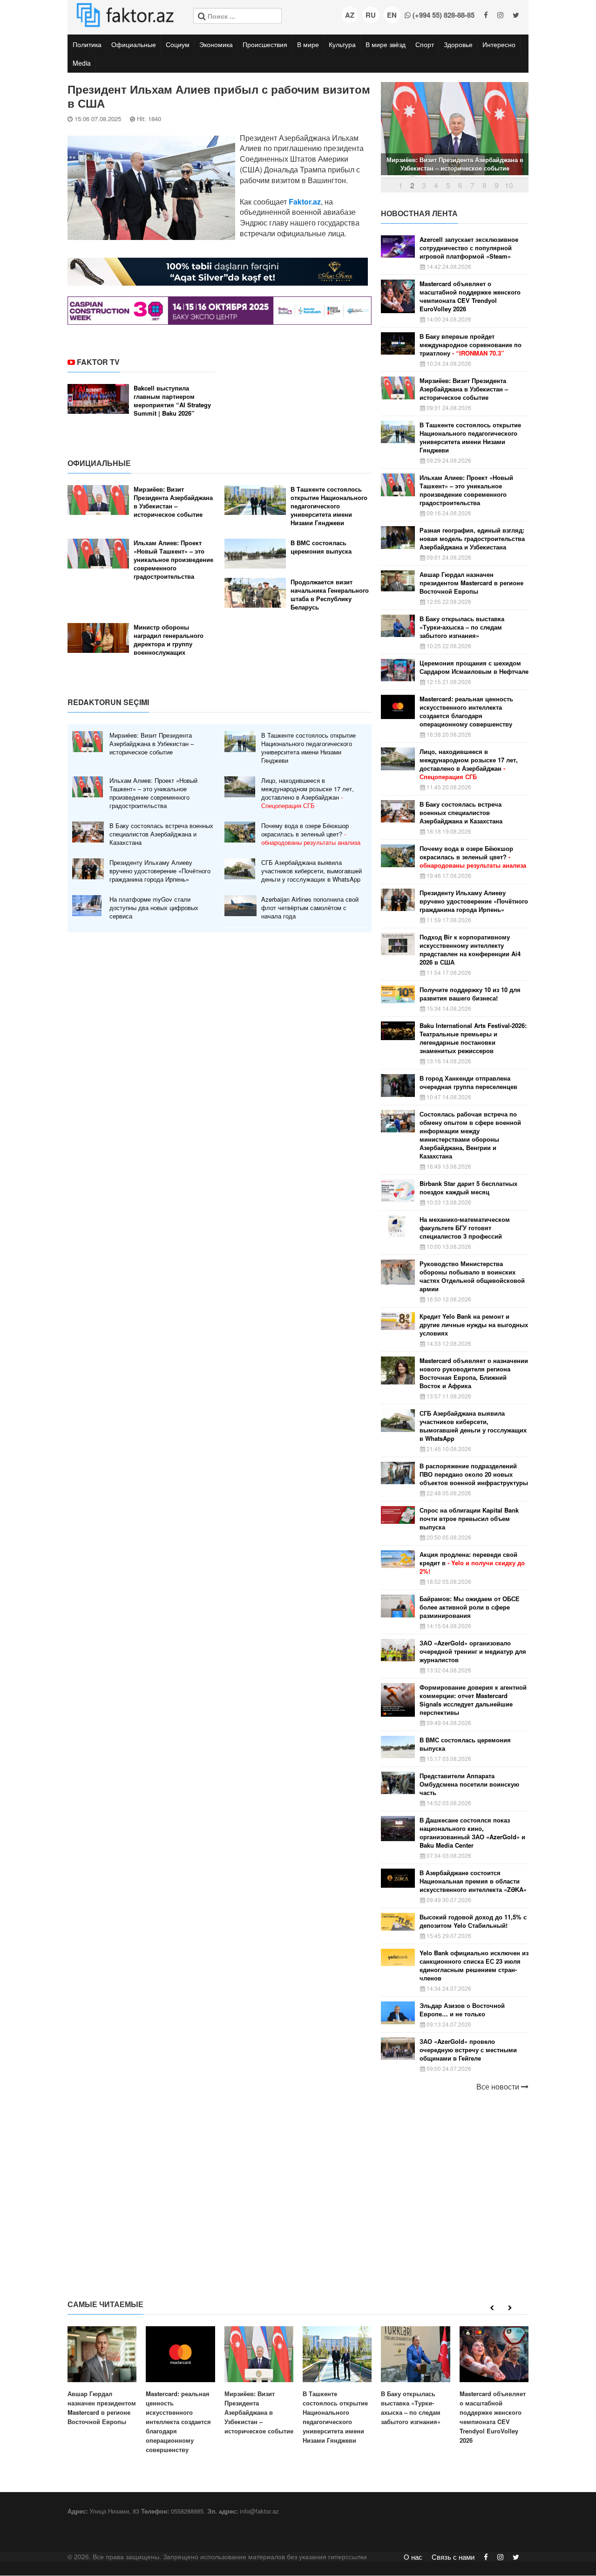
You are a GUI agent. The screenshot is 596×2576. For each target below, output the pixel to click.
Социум (178, 44)
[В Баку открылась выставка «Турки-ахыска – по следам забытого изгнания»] (415, 2376)
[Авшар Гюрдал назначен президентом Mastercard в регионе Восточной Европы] (102, 2376)
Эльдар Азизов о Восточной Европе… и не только (462, 2010)
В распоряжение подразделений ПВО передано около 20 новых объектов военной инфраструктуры (474, 1474)
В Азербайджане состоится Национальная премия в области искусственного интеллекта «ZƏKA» (473, 1881)
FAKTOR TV (98, 362)
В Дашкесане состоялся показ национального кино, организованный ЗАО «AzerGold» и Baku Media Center (472, 1833)
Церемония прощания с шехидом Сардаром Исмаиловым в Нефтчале (474, 667)
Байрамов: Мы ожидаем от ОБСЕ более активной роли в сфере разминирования (470, 1607)
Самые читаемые (105, 2304)
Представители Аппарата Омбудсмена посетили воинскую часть (469, 1784)
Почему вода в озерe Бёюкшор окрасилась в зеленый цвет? (311, 834)
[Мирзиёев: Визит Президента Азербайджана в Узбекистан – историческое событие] (259, 2381)
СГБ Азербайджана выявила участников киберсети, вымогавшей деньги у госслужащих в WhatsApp (312, 871)
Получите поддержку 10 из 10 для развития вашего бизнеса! (470, 994)
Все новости (499, 2087)
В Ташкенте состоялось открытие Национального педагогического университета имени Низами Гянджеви (329, 506)
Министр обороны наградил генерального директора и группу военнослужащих (169, 640)
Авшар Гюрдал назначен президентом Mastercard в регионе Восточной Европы (471, 583)
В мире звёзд (386, 44)
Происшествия (265, 44)
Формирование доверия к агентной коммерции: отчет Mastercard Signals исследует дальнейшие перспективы (473, 1700)
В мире (308, 44)
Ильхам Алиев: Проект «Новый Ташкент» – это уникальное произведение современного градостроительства (173, 560)
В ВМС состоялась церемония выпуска (321, 547)
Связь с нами (453, 2557)
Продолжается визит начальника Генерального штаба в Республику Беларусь (330, 595)
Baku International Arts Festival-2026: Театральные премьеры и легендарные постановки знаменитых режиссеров (473, 1038)
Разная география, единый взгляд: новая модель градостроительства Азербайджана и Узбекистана (472, 539)
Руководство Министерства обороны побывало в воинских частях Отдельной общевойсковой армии (472, 1276)
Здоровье (458, 44)
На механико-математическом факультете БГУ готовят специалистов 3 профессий (465, 1228)
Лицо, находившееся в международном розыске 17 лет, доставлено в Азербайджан (308, 793)
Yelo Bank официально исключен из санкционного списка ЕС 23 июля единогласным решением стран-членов (474, 1966)
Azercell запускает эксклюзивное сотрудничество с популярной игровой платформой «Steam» (469, 248)
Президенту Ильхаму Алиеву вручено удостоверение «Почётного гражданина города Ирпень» (160, 871)
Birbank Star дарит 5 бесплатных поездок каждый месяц (468, 1188)
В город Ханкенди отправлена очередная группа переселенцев (468, 1082)
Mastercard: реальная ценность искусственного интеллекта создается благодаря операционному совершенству (466, 712)
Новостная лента (419, 213)
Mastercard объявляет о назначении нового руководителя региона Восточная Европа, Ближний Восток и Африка (474, 1373)
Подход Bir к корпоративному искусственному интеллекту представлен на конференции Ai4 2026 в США (470, 950)
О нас (413, 2557)
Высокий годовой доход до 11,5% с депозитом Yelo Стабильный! (473, 1921)
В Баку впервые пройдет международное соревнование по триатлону (471, 345)
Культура (342, 44)
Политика (87, 44)
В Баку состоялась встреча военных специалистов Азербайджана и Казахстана (161, 834)
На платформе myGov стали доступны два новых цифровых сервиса (154, 908)
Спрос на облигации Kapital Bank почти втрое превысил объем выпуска (469, 1519)
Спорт (425, 44)
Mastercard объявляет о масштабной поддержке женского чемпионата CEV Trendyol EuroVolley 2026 (470, 296)
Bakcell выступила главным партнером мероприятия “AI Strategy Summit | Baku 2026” (172, 401)
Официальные (134, 44)
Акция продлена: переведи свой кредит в (472, 1563)
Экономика (216, 44)
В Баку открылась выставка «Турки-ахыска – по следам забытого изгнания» (462, 627)
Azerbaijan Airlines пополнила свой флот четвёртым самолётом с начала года (310, 908)
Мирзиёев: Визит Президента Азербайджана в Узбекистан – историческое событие (173, 502)
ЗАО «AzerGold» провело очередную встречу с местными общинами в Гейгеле (468, 2050)
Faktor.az (305, 202)
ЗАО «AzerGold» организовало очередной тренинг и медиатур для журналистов (473, 1651)
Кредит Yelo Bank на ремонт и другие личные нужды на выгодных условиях (474, 1325)
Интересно (499, 44)
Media (82, 63)
